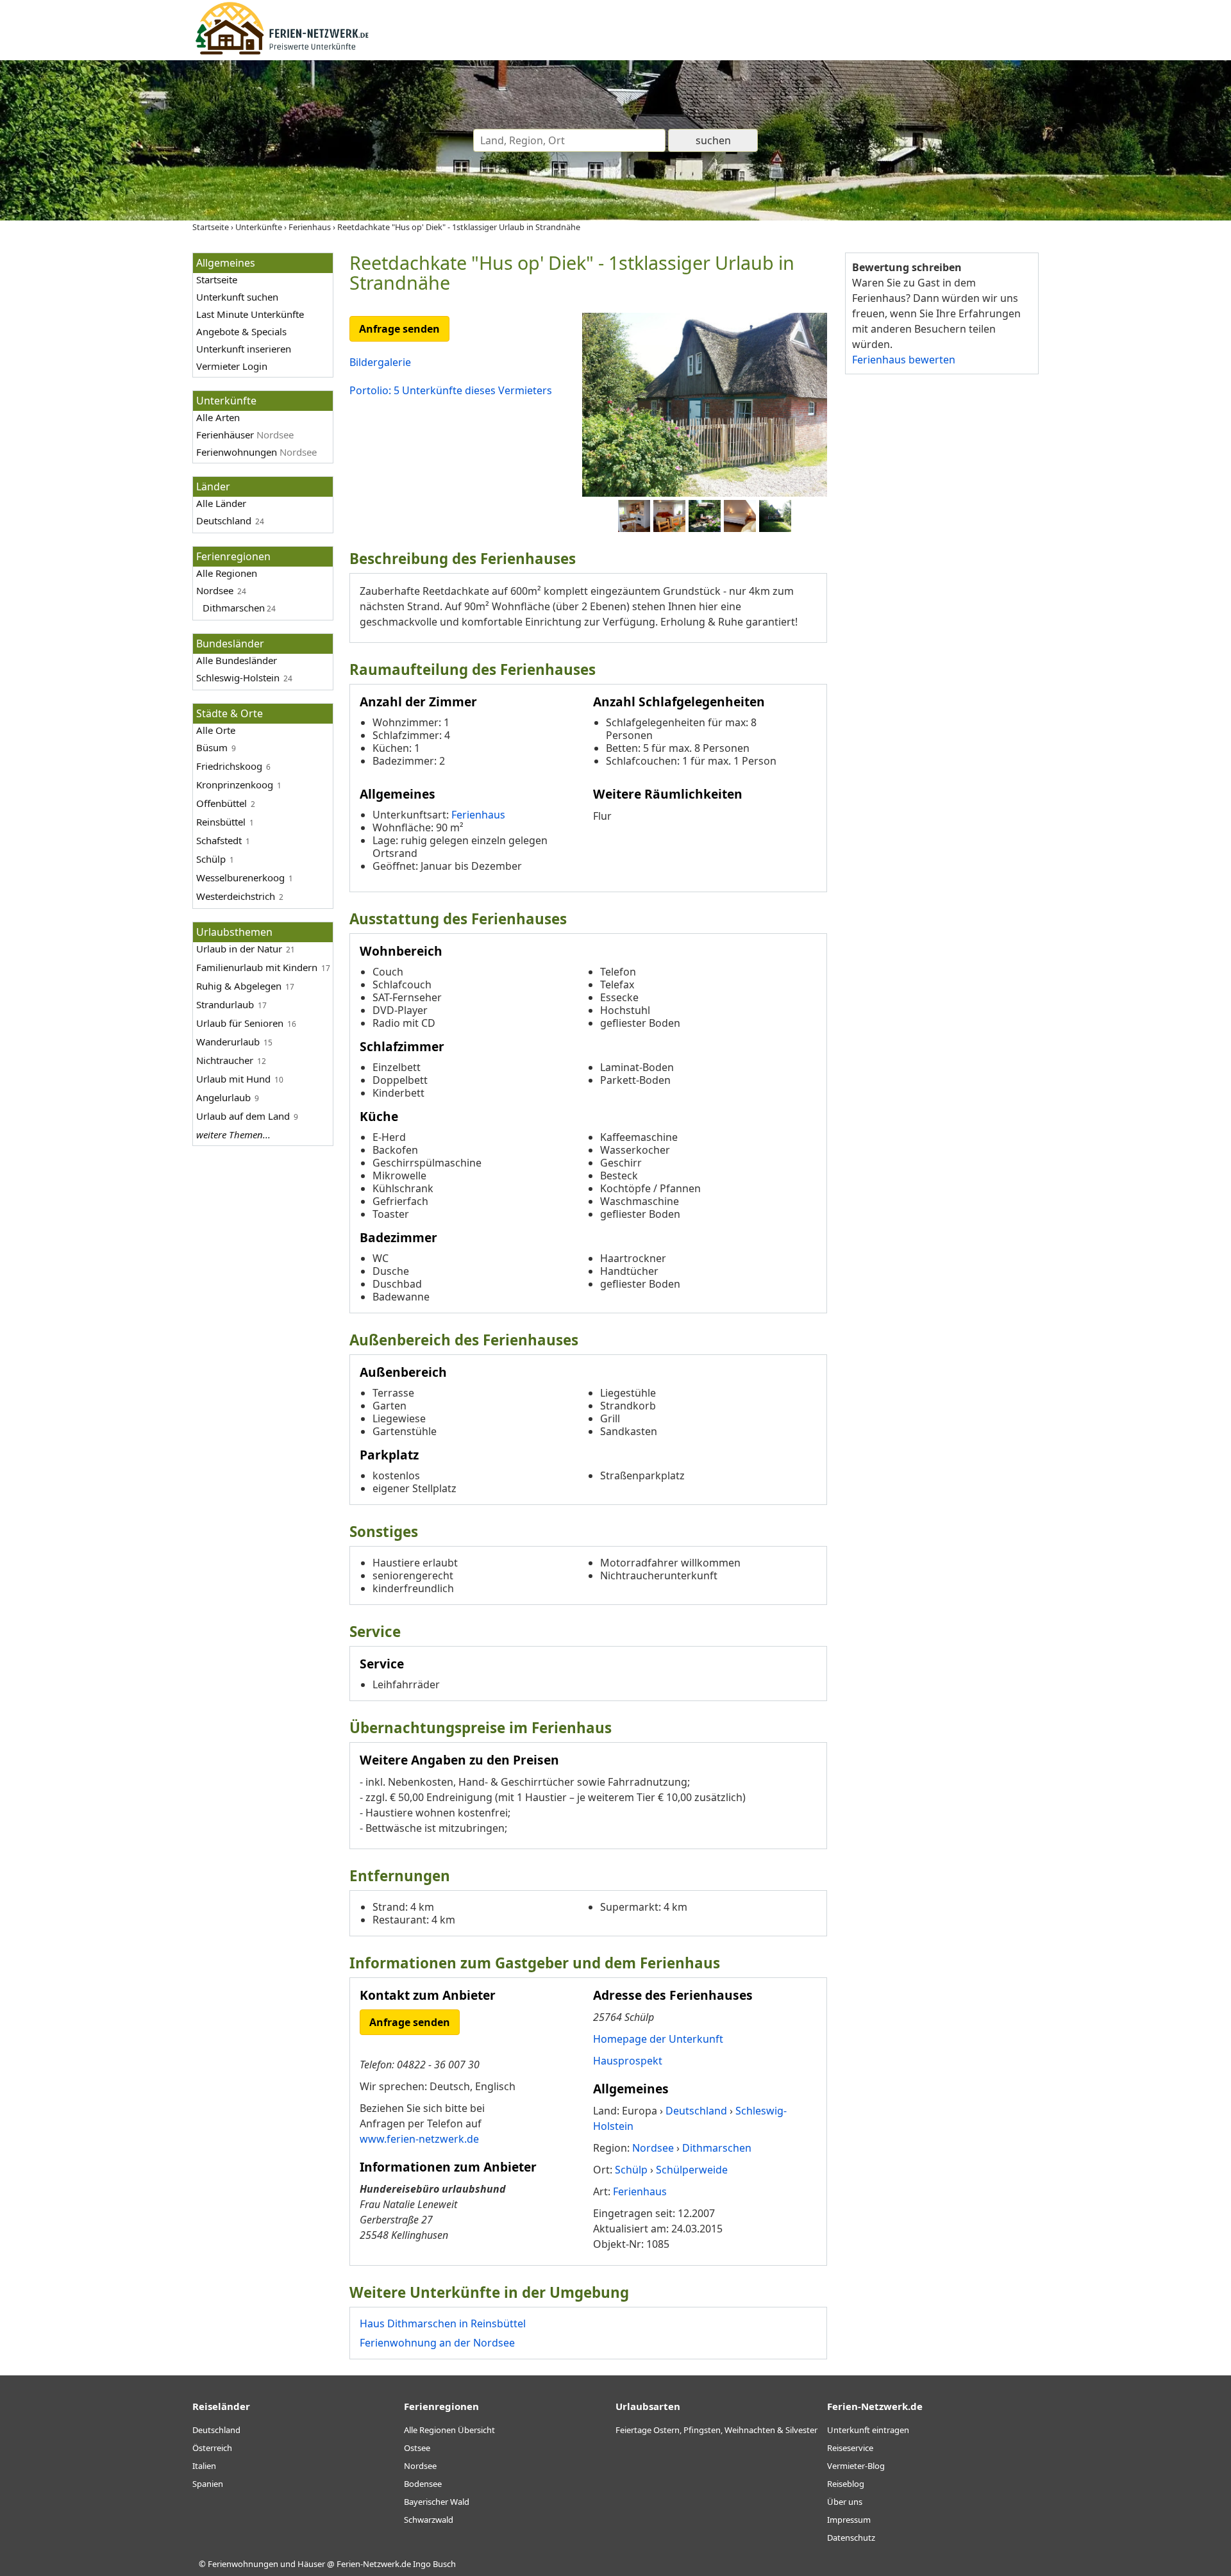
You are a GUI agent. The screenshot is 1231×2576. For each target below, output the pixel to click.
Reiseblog (846, 2484)
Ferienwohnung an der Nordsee (437, 2343)
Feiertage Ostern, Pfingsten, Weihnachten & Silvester (716, 2430)
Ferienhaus (478, 815)
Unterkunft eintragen (868, 2430)
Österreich (212, 2448)
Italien (204, 2466)
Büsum (212, 747)
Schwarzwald (429, 2520)
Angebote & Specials (241, 331)
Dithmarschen (234, 608)
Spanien (208, 2484)
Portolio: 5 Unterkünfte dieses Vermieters (451, 390)
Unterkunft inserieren (244, 349)
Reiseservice (850, 2448)
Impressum (849, 2520)
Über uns (845, 2502)
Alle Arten (218, 417)
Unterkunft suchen (237, 297)
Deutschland (224, 520)
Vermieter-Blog (856, 2466)
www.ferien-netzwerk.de (419, 2139)
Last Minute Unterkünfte (250, 314)
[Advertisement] (941, 583)
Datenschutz (851, 2538)
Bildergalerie (380, 362)
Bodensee (423, 2484)
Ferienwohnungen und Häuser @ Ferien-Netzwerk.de (309, 2564)
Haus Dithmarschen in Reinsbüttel (443, 2323)
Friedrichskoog (229, 766)
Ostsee (417, 2448)
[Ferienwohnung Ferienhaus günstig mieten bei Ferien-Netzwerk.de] (282, 53)
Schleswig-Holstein (238, 677)
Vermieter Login (232, 366)
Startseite (217, 279)
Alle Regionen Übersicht (449, 2430)
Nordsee (215, 590)
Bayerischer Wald (437, 2502)
